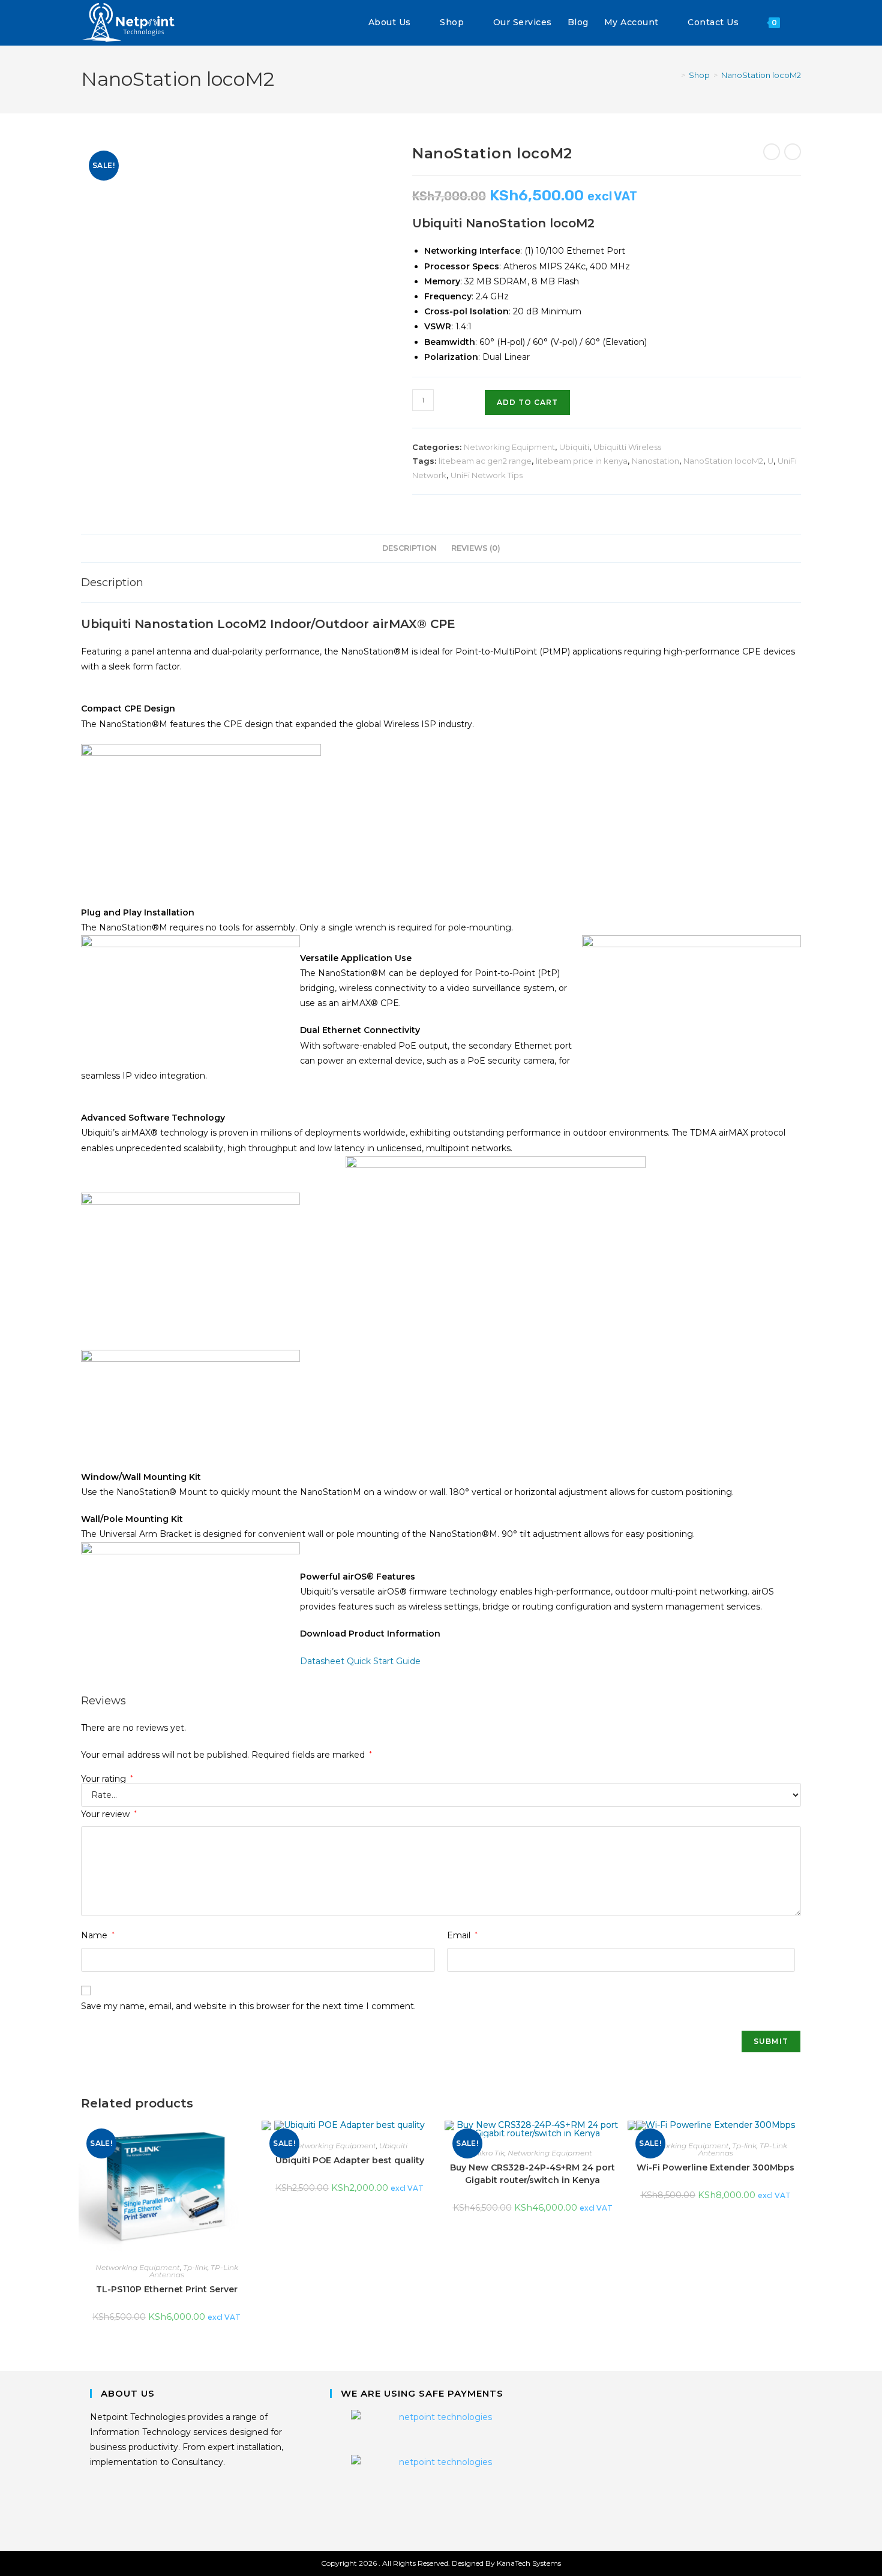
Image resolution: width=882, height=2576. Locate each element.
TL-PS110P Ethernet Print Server (167, 2289)
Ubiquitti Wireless (627, 447)
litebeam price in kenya (582, 461)
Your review (109, 1814)
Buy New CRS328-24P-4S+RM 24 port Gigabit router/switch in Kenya (532, 2174)
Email (462, 1935)
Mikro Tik (489, 2153)
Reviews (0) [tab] (476, 548)
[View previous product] (772, 152)
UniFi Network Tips (487, 475)
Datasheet (322, 1661)
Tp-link (195, 2267)
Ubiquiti (574, 447)
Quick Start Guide (384, 1661)
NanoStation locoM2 (761, 75)
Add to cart (527, 402)
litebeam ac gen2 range (485, 461)
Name (98, 1935)
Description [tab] (409, 548)
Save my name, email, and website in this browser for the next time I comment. (248, 2006)
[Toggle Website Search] (799, 22)
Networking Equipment (509, 447)
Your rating (107, 1779)
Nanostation (655, 461)
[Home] (674, 75)
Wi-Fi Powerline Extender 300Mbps (715, 2167)
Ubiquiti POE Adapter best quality (350, 2160)
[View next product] (793, 152)
